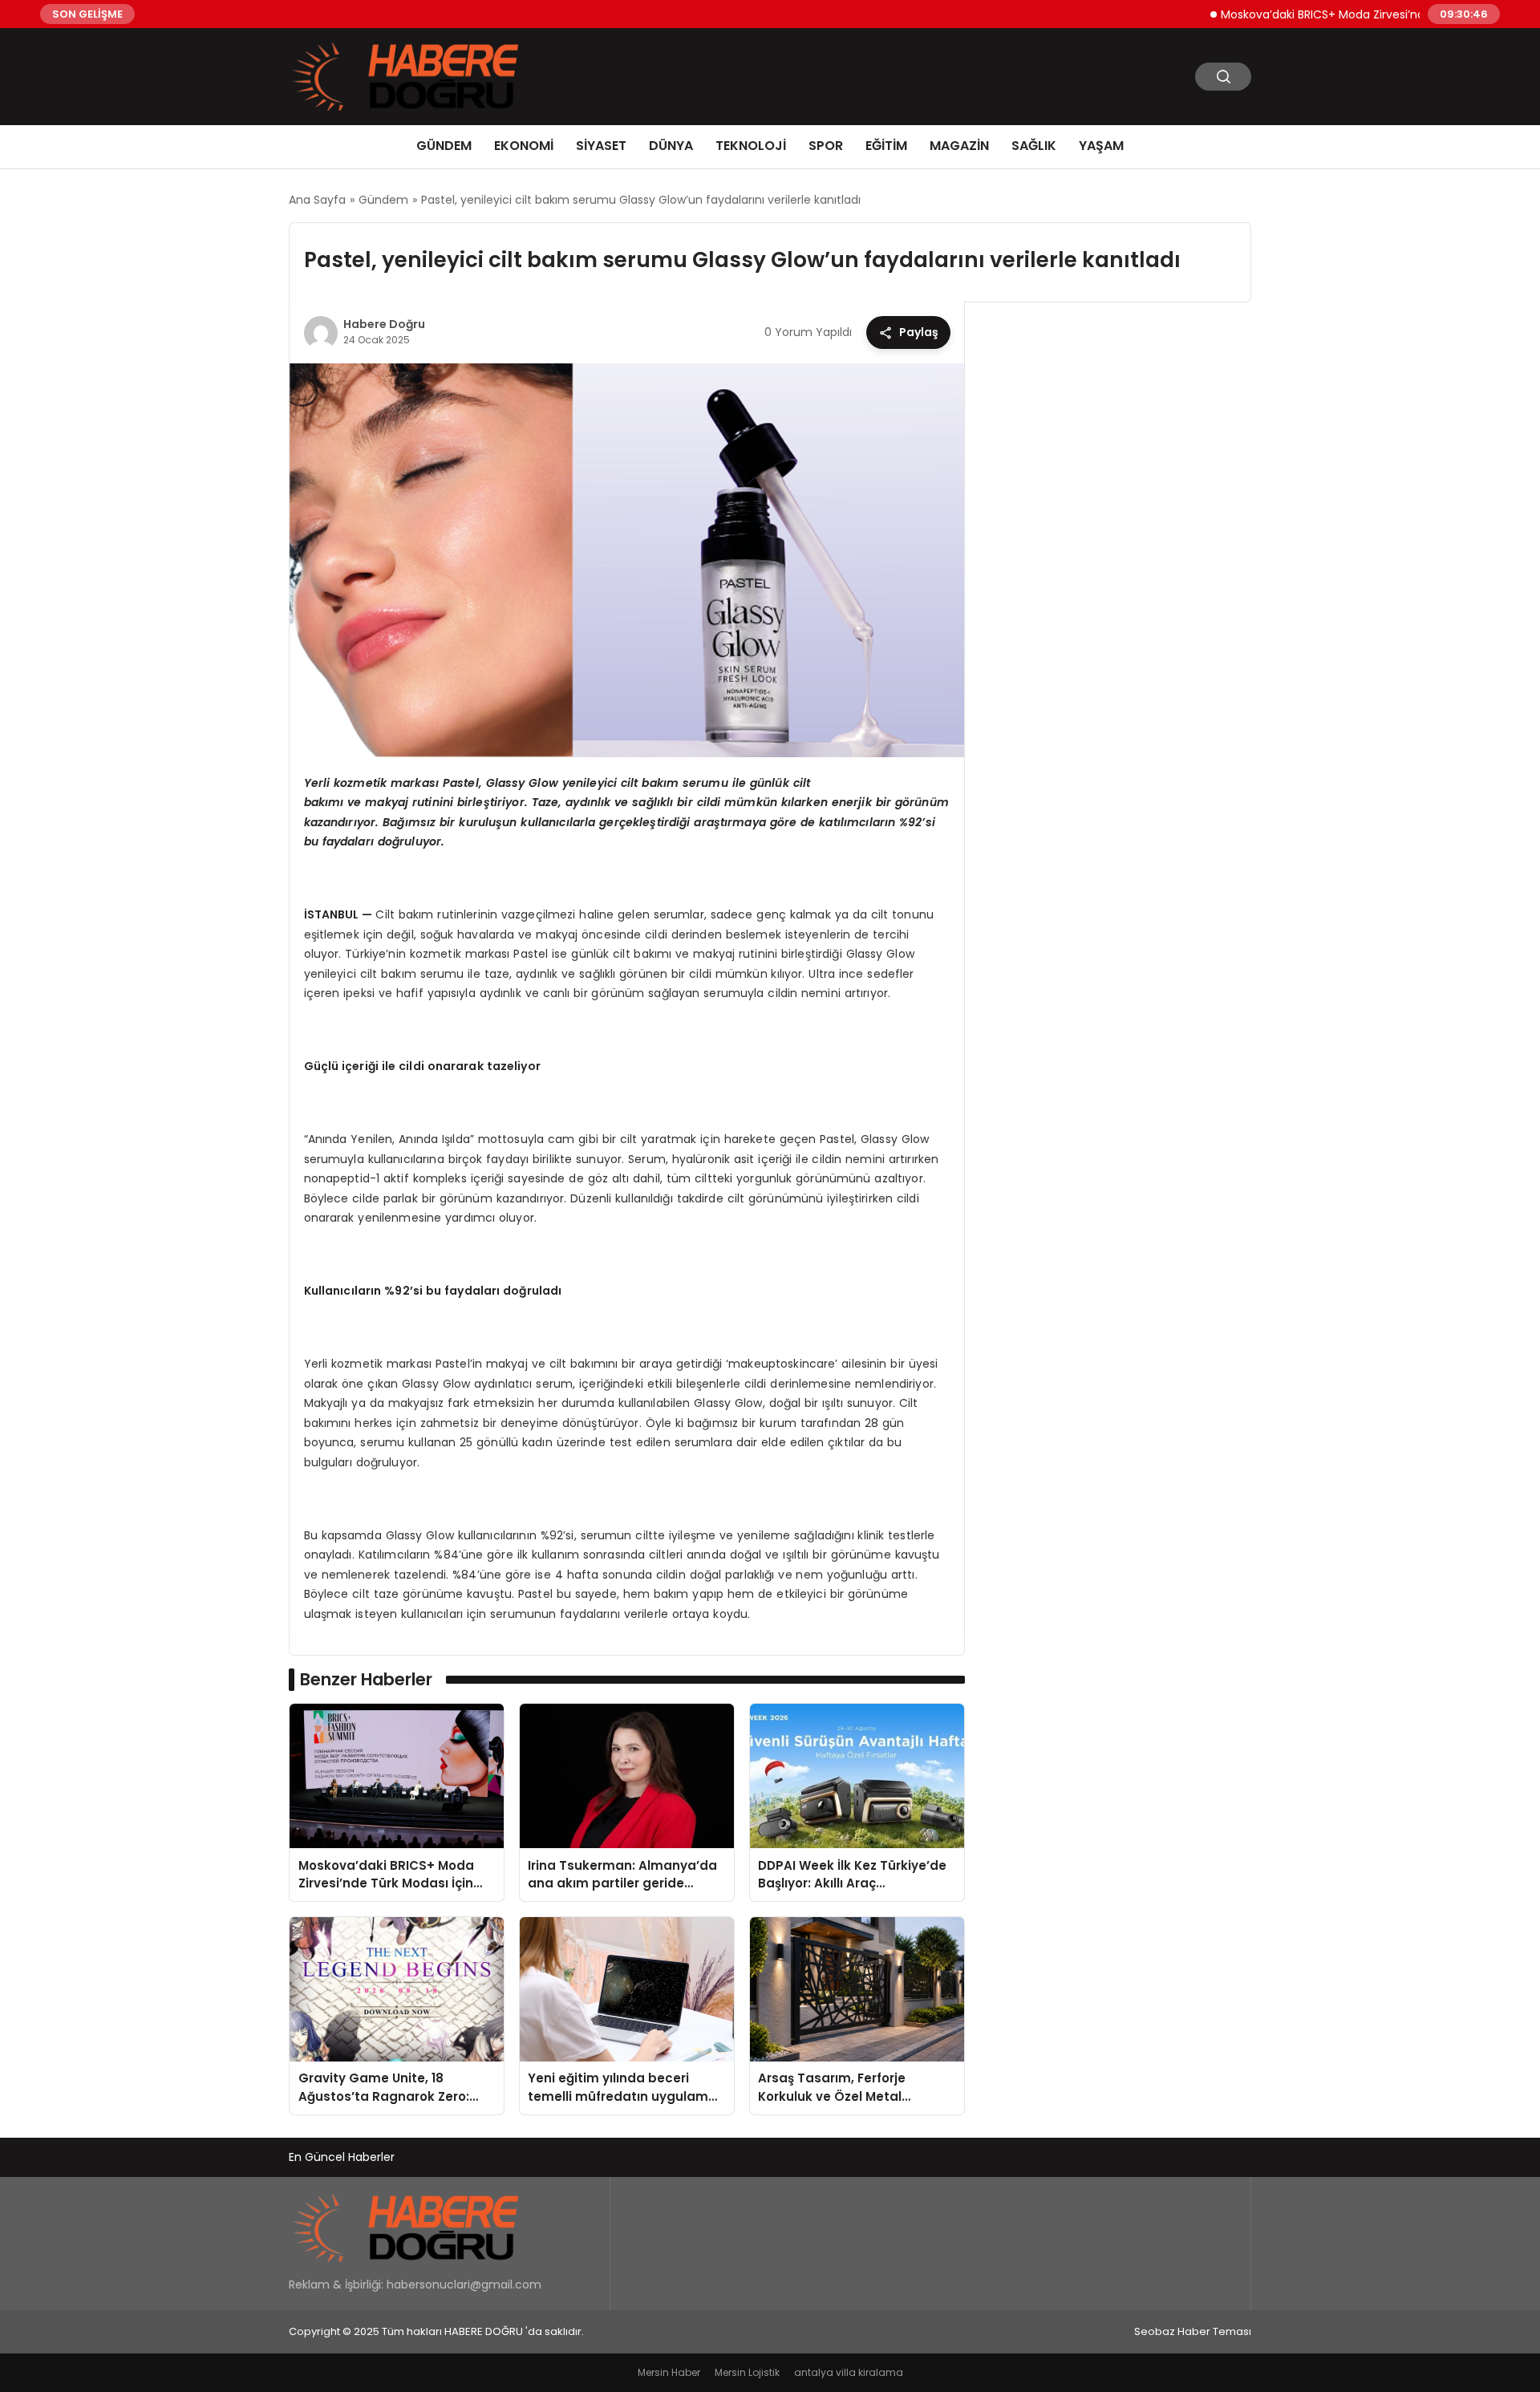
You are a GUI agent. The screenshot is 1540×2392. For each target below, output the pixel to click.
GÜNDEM (444, 146)
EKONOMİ (524, 146)
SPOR (826, 146)
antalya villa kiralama (849, 2372)
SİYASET (601, 146)
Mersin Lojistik (747, 2372)
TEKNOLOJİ (751, 146)
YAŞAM (1101, 146)
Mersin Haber (669, 2372)
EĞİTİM (886, 146)
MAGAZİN (959, 146)
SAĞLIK (1034, 146)
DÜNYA (671, 146)
